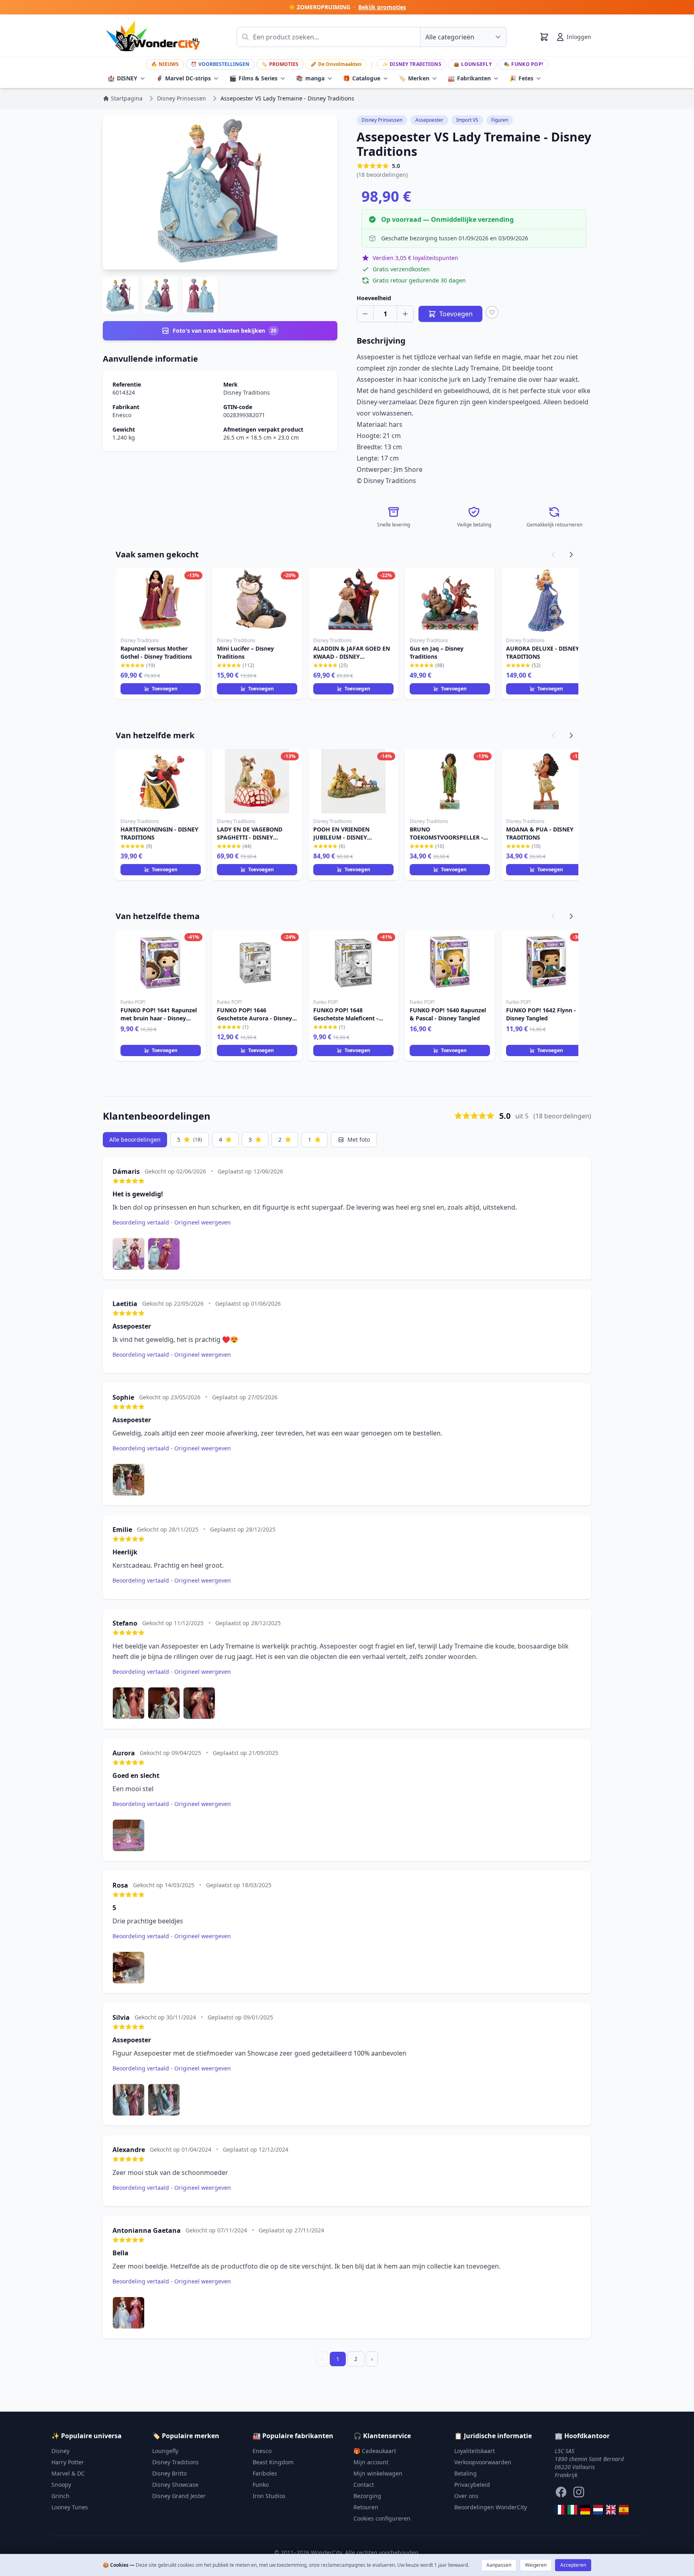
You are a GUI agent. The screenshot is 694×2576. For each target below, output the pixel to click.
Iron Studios (269, 2496)
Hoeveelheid (374, 298)
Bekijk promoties (382, 7)
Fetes (521, 78)
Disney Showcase (175, 2485)
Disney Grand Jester (179, 2496)
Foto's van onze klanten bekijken (225, 331)
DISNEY (122, 78)
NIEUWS (165, 64)
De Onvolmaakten (336, 64)
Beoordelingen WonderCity (491, 2507)
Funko (261, 2485)
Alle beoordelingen (135, 1140)
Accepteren (573, 2565)
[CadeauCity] (559, 2510)
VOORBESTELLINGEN (220, 64)
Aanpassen (499, 2565)
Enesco (122, 415)
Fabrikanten (469, 78)
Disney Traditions (412, 64)
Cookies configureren (382, 2518)
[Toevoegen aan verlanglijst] (492, 312)
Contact (364, 2485)
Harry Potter (68, 2462)
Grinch (60, 2496)
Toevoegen (165, 689)
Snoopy (61, 2485)
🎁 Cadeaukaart (375, 2451)
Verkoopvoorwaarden (483, 2462)
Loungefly (473, 64)
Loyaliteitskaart (475, 2451)
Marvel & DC (68, 2473)
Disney (60, 2451)
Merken (414, 78)
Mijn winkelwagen (378, 2473)
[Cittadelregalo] (572, 2510)
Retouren (366, 2507)
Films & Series (253, 78)
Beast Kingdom (273, 2462)
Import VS (467, 120)
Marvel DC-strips (183, 78)
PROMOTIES (280, 64)
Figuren (500, 120)
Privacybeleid (472, 2485)
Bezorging (367, 2496)
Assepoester (429, 120)
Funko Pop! (523, 64)
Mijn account (371, 2462)
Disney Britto (169, 2473)
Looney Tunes (70, 2507)
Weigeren (536, 2565)
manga (310, 78)
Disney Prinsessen (382, 120)
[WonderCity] (585, 2510)
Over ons (466, 2496)
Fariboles (265, 2473)
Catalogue (362, 78)
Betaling (465, 2473)
